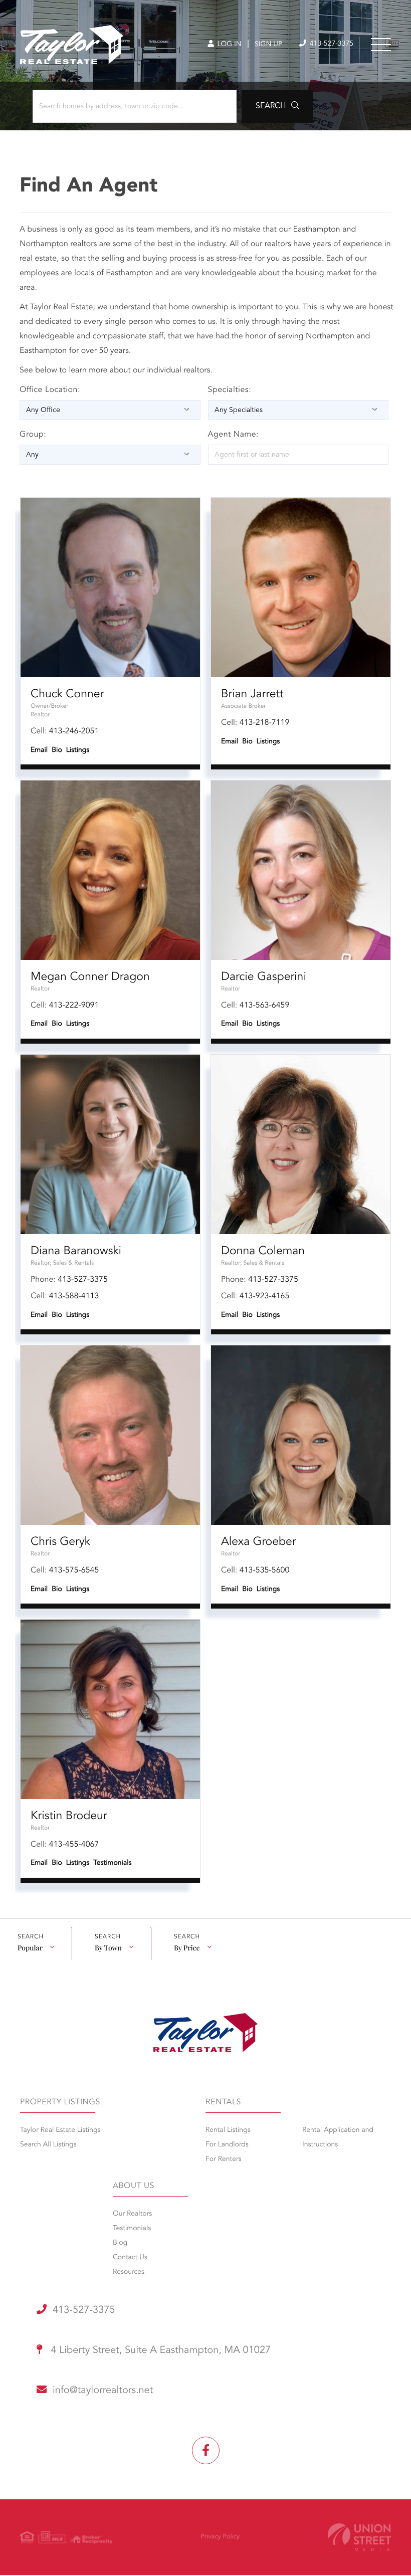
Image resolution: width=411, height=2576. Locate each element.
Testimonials (112, 1863)
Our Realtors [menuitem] (132, 2214)
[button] (277, 106)
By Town (108, 1948)
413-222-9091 (74, 1006)
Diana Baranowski (76, 1251)
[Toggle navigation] (381, 45)
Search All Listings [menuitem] (48, 2145)
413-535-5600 (265, 1570)
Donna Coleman (263, 1251)
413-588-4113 (74, 1296)
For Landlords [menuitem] (227, 2145)
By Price (187, 1948)
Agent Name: (234, 435)
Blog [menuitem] (120, 2243)
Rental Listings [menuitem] (228, 2130)
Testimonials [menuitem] (132, 2229)
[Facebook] (206, 2450)
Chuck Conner (67, 695)
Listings (78, 750)
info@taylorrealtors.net (103, 2391)
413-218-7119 (265, 723)
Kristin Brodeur (69, 1816)
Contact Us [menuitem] (130, 2258)
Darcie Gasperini (264, 977)
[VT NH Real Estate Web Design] (359, 2537)
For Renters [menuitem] (224, 2159)
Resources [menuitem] (129, 2272)
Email (39, 750)
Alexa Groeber (259, 1542)
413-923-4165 (265, 1296)
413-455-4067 (74, 1845)
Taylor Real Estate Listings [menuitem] (60, 2130)
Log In (228, 45)
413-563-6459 (265, 1006)
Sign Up (268, 45)
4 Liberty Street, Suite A (159, 2350)
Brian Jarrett (252, 695)
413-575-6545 (74, 1570)
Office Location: (50, 390)
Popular (30, 1948)
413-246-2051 (74, 731)
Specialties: (230, 390)
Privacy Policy (220, 2537)
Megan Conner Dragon (90, 977)
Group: (33, 435)
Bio (57, 750)
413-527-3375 (331, 44)
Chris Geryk (60, 1542)
